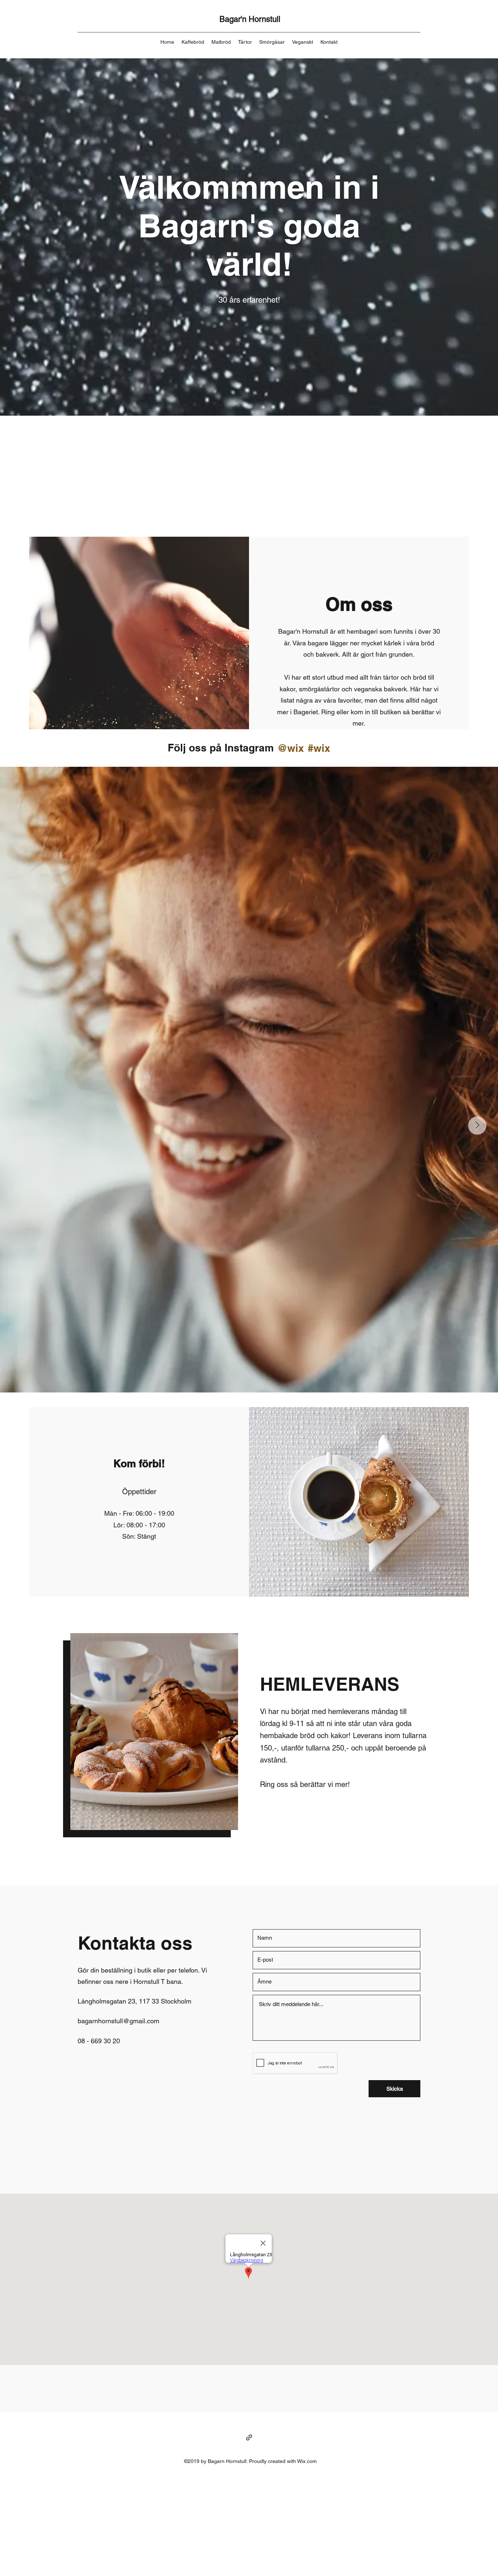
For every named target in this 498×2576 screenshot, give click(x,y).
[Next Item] (477, 1126)
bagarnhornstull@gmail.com (118, 2021)
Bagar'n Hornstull (250, 19)
